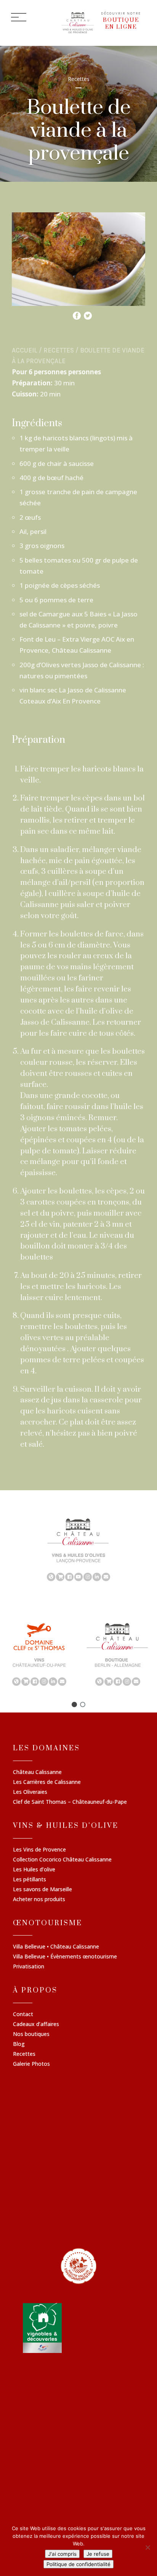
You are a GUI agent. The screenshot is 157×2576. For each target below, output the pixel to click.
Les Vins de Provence (39, 1850)
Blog (19, 2044)
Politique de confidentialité (78, 2564)
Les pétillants (30, 1880)
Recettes (59, 350)
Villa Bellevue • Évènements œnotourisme (65, 1957)
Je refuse (98, 2554)
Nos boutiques (31, 2034)
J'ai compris (62, 2554)
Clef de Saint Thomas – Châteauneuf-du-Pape (70, 1802)
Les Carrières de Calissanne (47, 1782)
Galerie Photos (31, 2064)
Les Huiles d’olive (34, 1870)
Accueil (25, 350)
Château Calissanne (37, 1772)
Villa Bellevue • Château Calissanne (56, 1947)
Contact (23, 2015)
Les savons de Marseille (42, 1890)
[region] (78, 1549)
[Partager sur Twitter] (88, 314)
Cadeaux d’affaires (36, 2025)
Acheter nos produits (39, 1900)
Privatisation (29, 1967)
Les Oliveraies (30, 1792)
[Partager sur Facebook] (77, 314)
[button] (74, 1704)
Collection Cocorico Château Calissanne (62, 1860)
